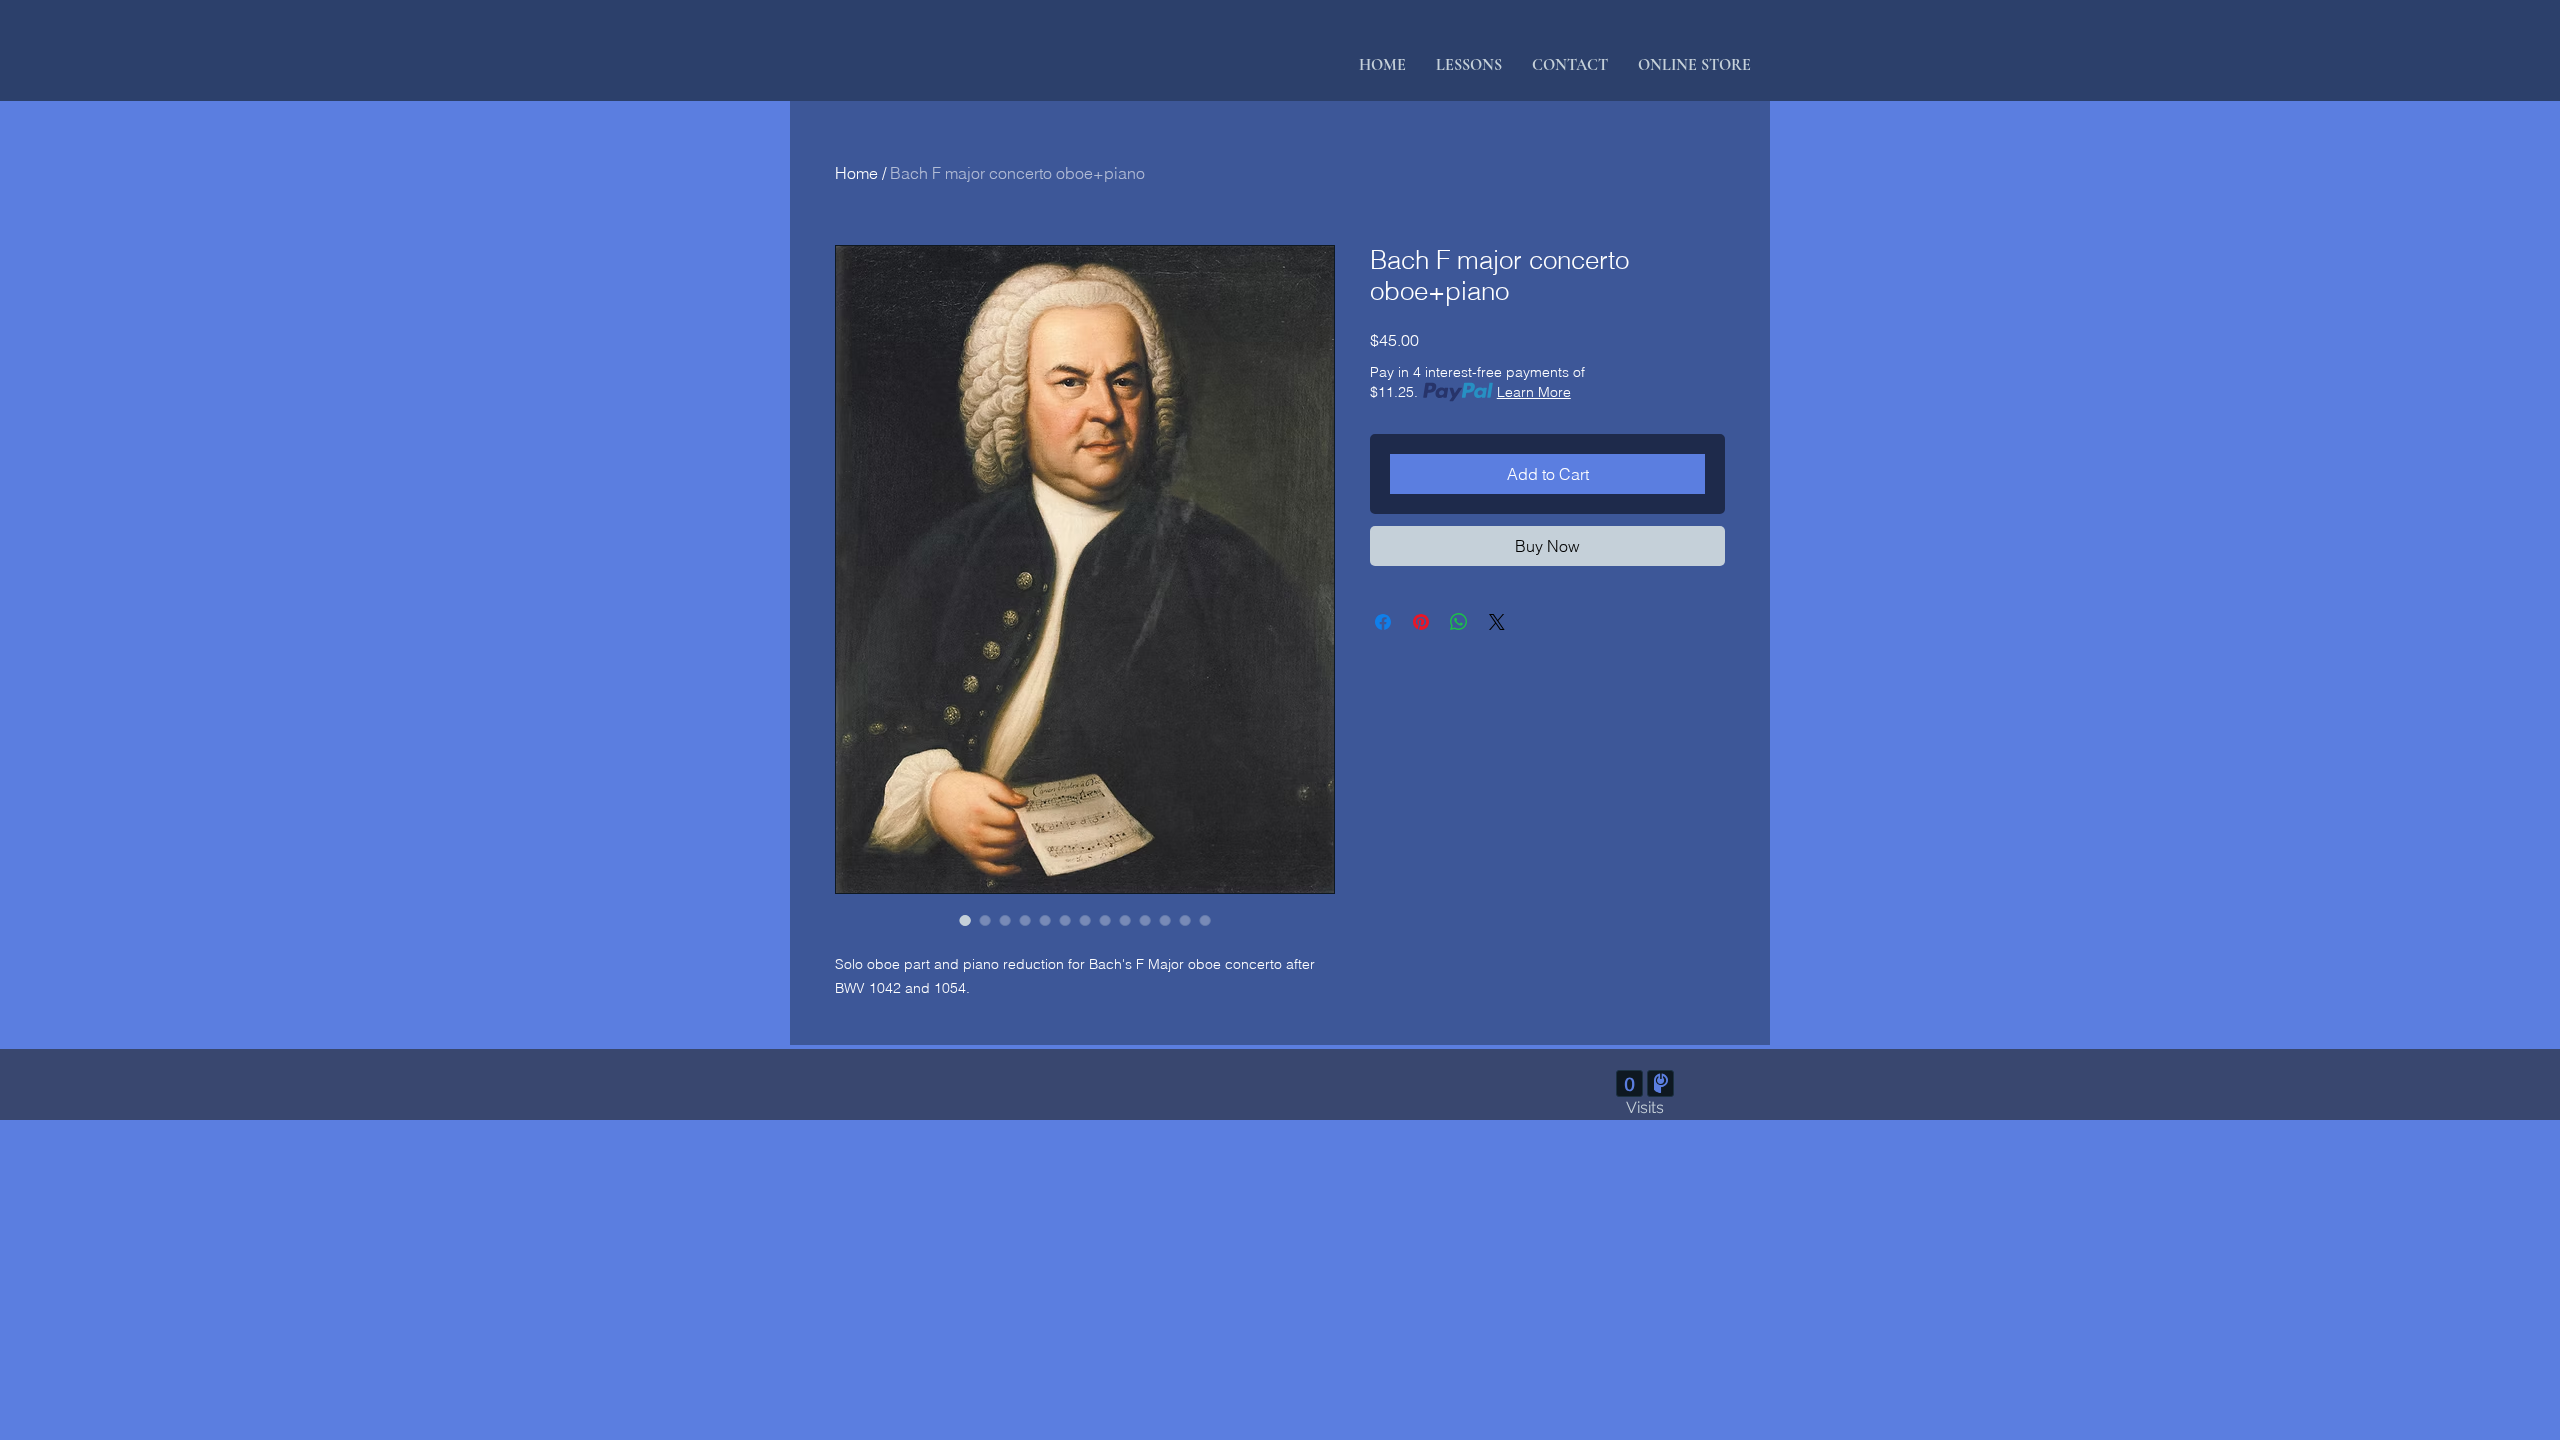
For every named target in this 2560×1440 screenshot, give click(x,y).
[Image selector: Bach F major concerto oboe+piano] (965, 920)
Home (856, 173)
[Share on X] (1497, 622)
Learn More (1534, 392)
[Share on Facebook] (1383, 622)
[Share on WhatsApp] (1459, 622)
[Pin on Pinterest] (1421, 622)
